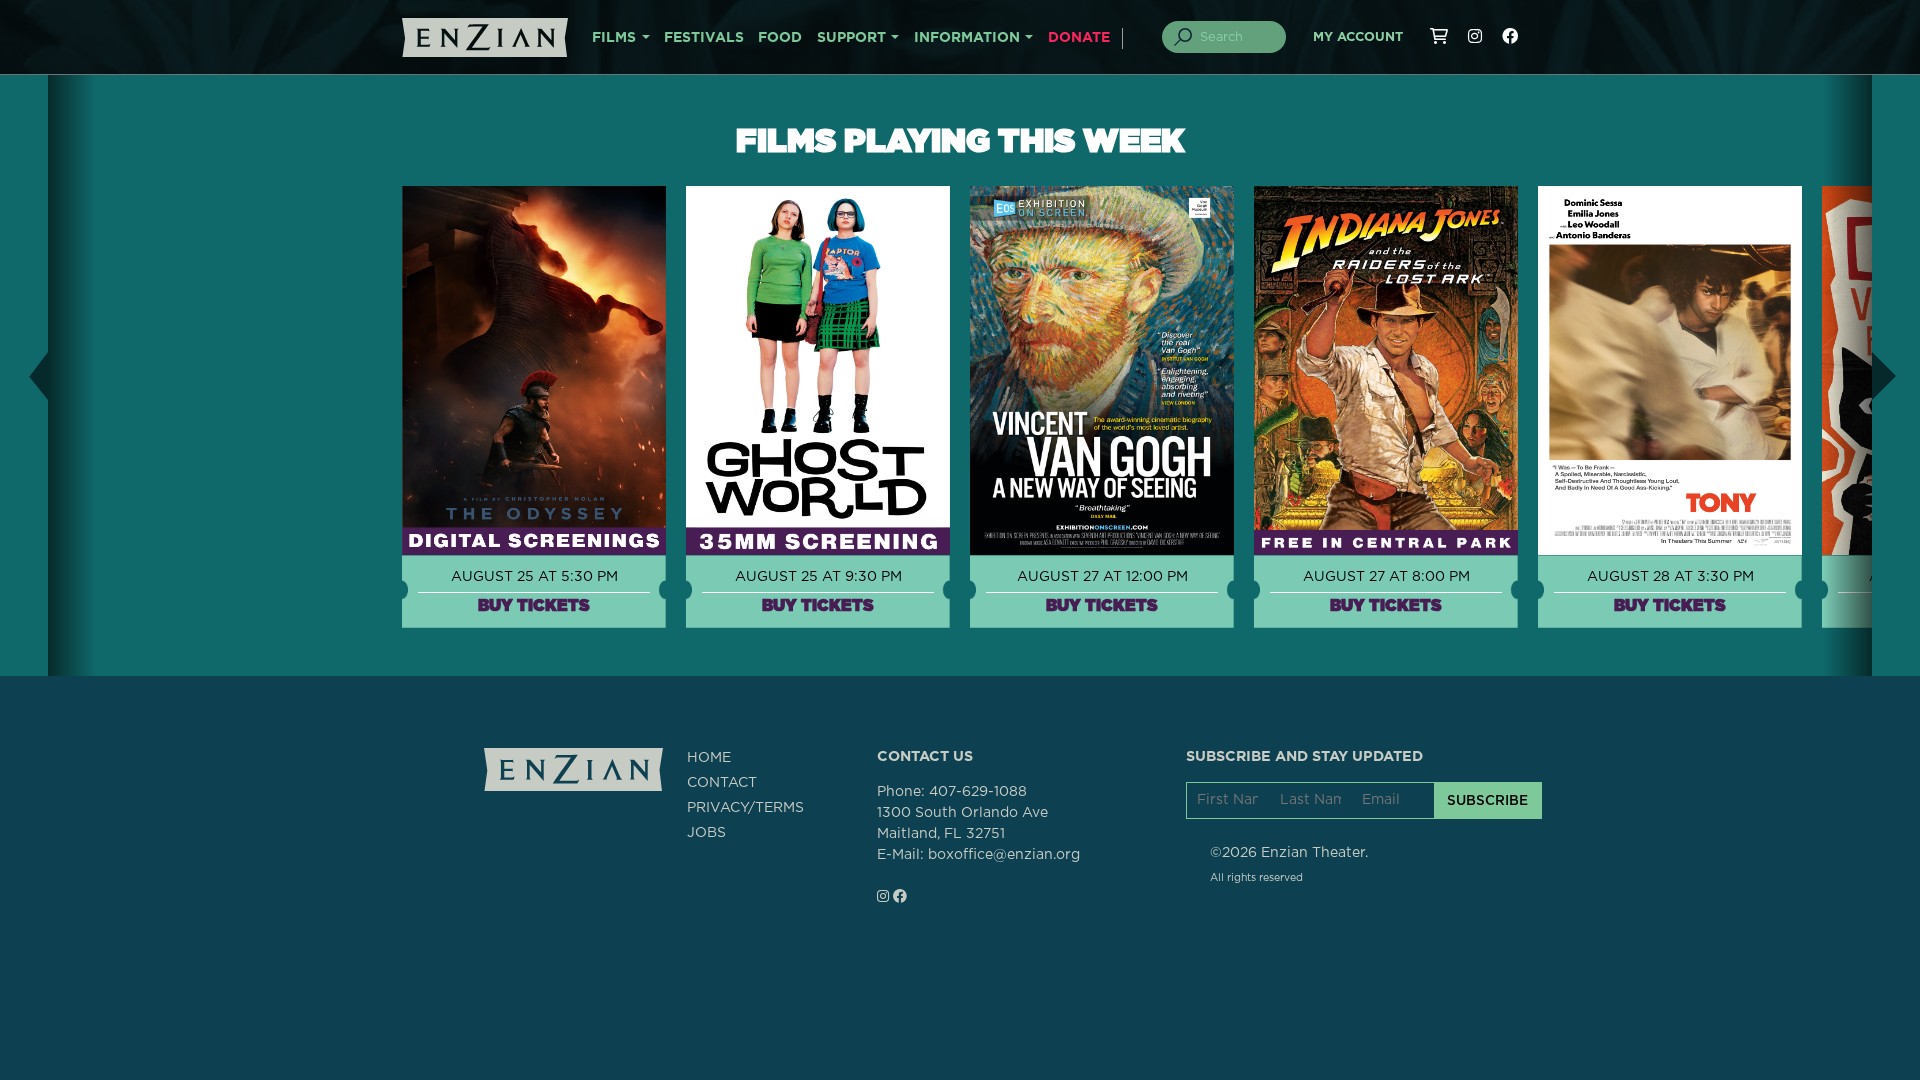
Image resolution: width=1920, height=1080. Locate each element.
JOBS (706, 833)
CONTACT (722, 783)
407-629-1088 (978, 792)
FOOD (780, 38)
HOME (709, 758)
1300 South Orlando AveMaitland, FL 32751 (962, 823)
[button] (24, 375)
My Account (1358, 37)
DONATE (1079, 38)
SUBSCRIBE (1487, 800)
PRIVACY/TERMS (745, 808)
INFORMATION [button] (967, 38)
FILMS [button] (614, 38)
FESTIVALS (704, 38)
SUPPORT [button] (851, 38)
